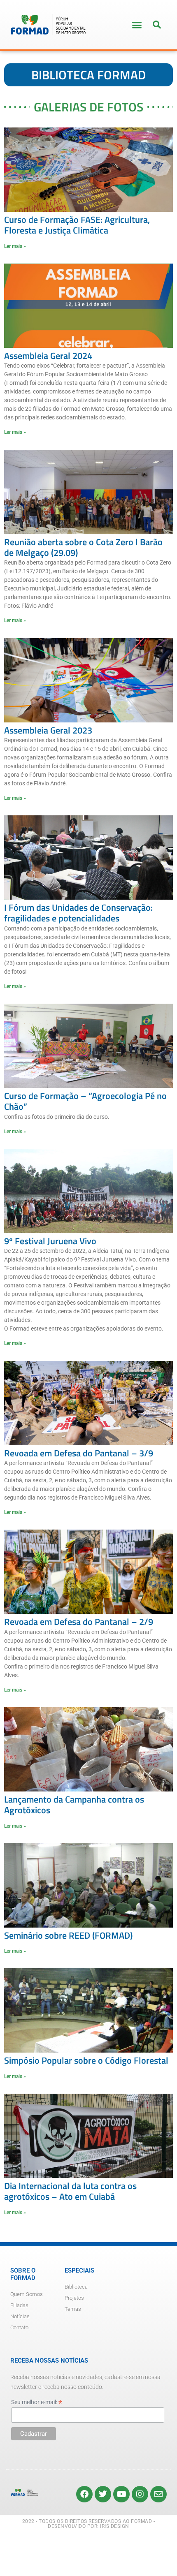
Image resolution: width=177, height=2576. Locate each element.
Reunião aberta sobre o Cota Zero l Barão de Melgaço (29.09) (83, 547)
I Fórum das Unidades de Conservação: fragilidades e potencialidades (78, 913)
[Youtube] (121, 2494)
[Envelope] (158, 2494)
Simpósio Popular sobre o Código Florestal (86, 2060)
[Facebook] (84, 2494)
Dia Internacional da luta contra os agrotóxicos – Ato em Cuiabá (70, 2191)
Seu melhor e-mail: (37, 2402)
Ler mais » (15, 246)
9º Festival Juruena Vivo (50, 1241)
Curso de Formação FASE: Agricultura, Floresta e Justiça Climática (77, 225)
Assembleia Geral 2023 (48, 730)
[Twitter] (103, 2494)
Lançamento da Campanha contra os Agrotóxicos (74, 1805)
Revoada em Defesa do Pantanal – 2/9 (79, 1622)
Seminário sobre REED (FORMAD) (68, 1935)
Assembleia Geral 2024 (48, 356)
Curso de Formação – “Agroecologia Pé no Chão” (85, 1101)
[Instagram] (140, 2494)
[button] (137, 25)
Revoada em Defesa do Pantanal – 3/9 (79, 1453)
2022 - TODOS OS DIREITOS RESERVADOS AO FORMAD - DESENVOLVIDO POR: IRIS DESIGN (89, 2524)
